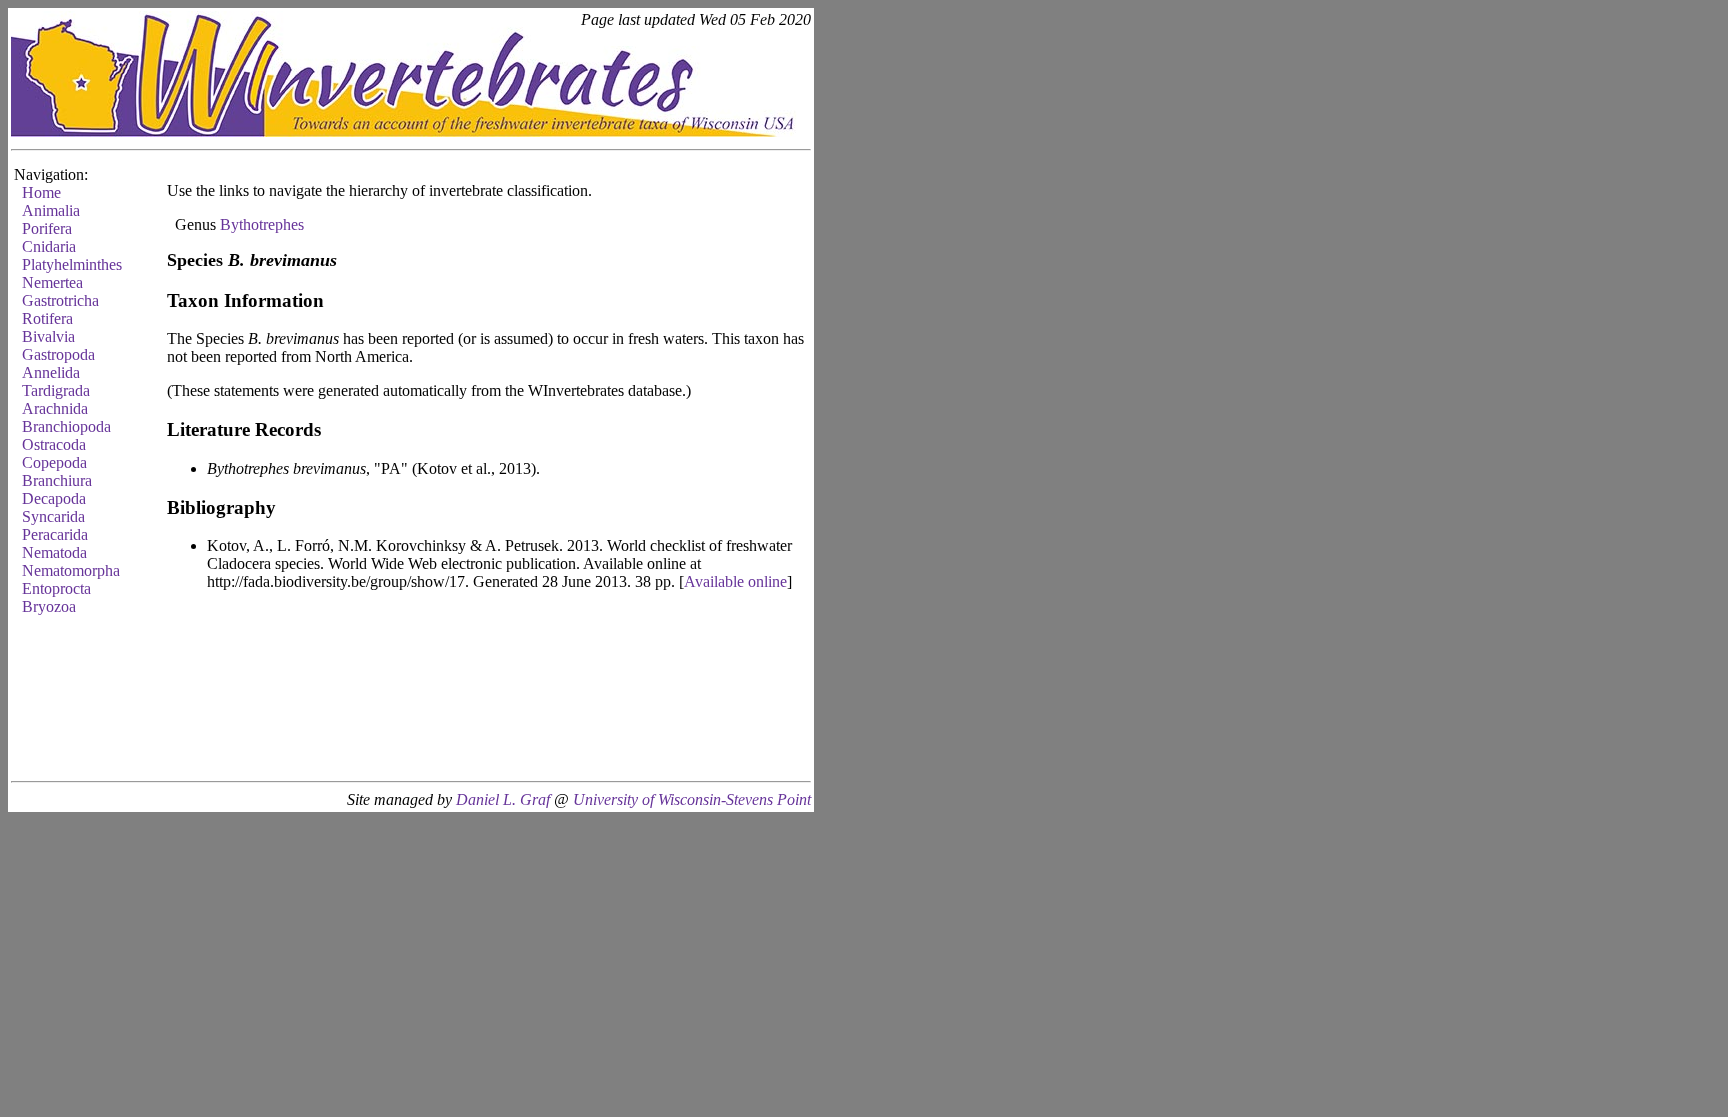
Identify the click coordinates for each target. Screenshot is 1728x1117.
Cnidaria (49, 246)
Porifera (47, 228)
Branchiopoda (66, 426)
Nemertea (52, 282)
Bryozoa (49, 606)
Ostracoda (54, 444)
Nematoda (54, 552)
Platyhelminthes (72, 264)
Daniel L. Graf (503, 799)
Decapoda (54, 498)
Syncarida (53, 516)
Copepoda (54, 462)
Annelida (51, 372)
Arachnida (55, 408)
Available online (735, 581)
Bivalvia (48, 336)
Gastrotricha (60, 300)
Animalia (51, 210)
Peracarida (55, 534)
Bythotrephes (262, 224)
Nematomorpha (71, 570)
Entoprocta (56, 588)
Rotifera (47, 318)
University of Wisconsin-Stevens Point (692, 799)
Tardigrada (56, 390)
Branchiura (57, 480)
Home (41, 192)
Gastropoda (58, 354)
